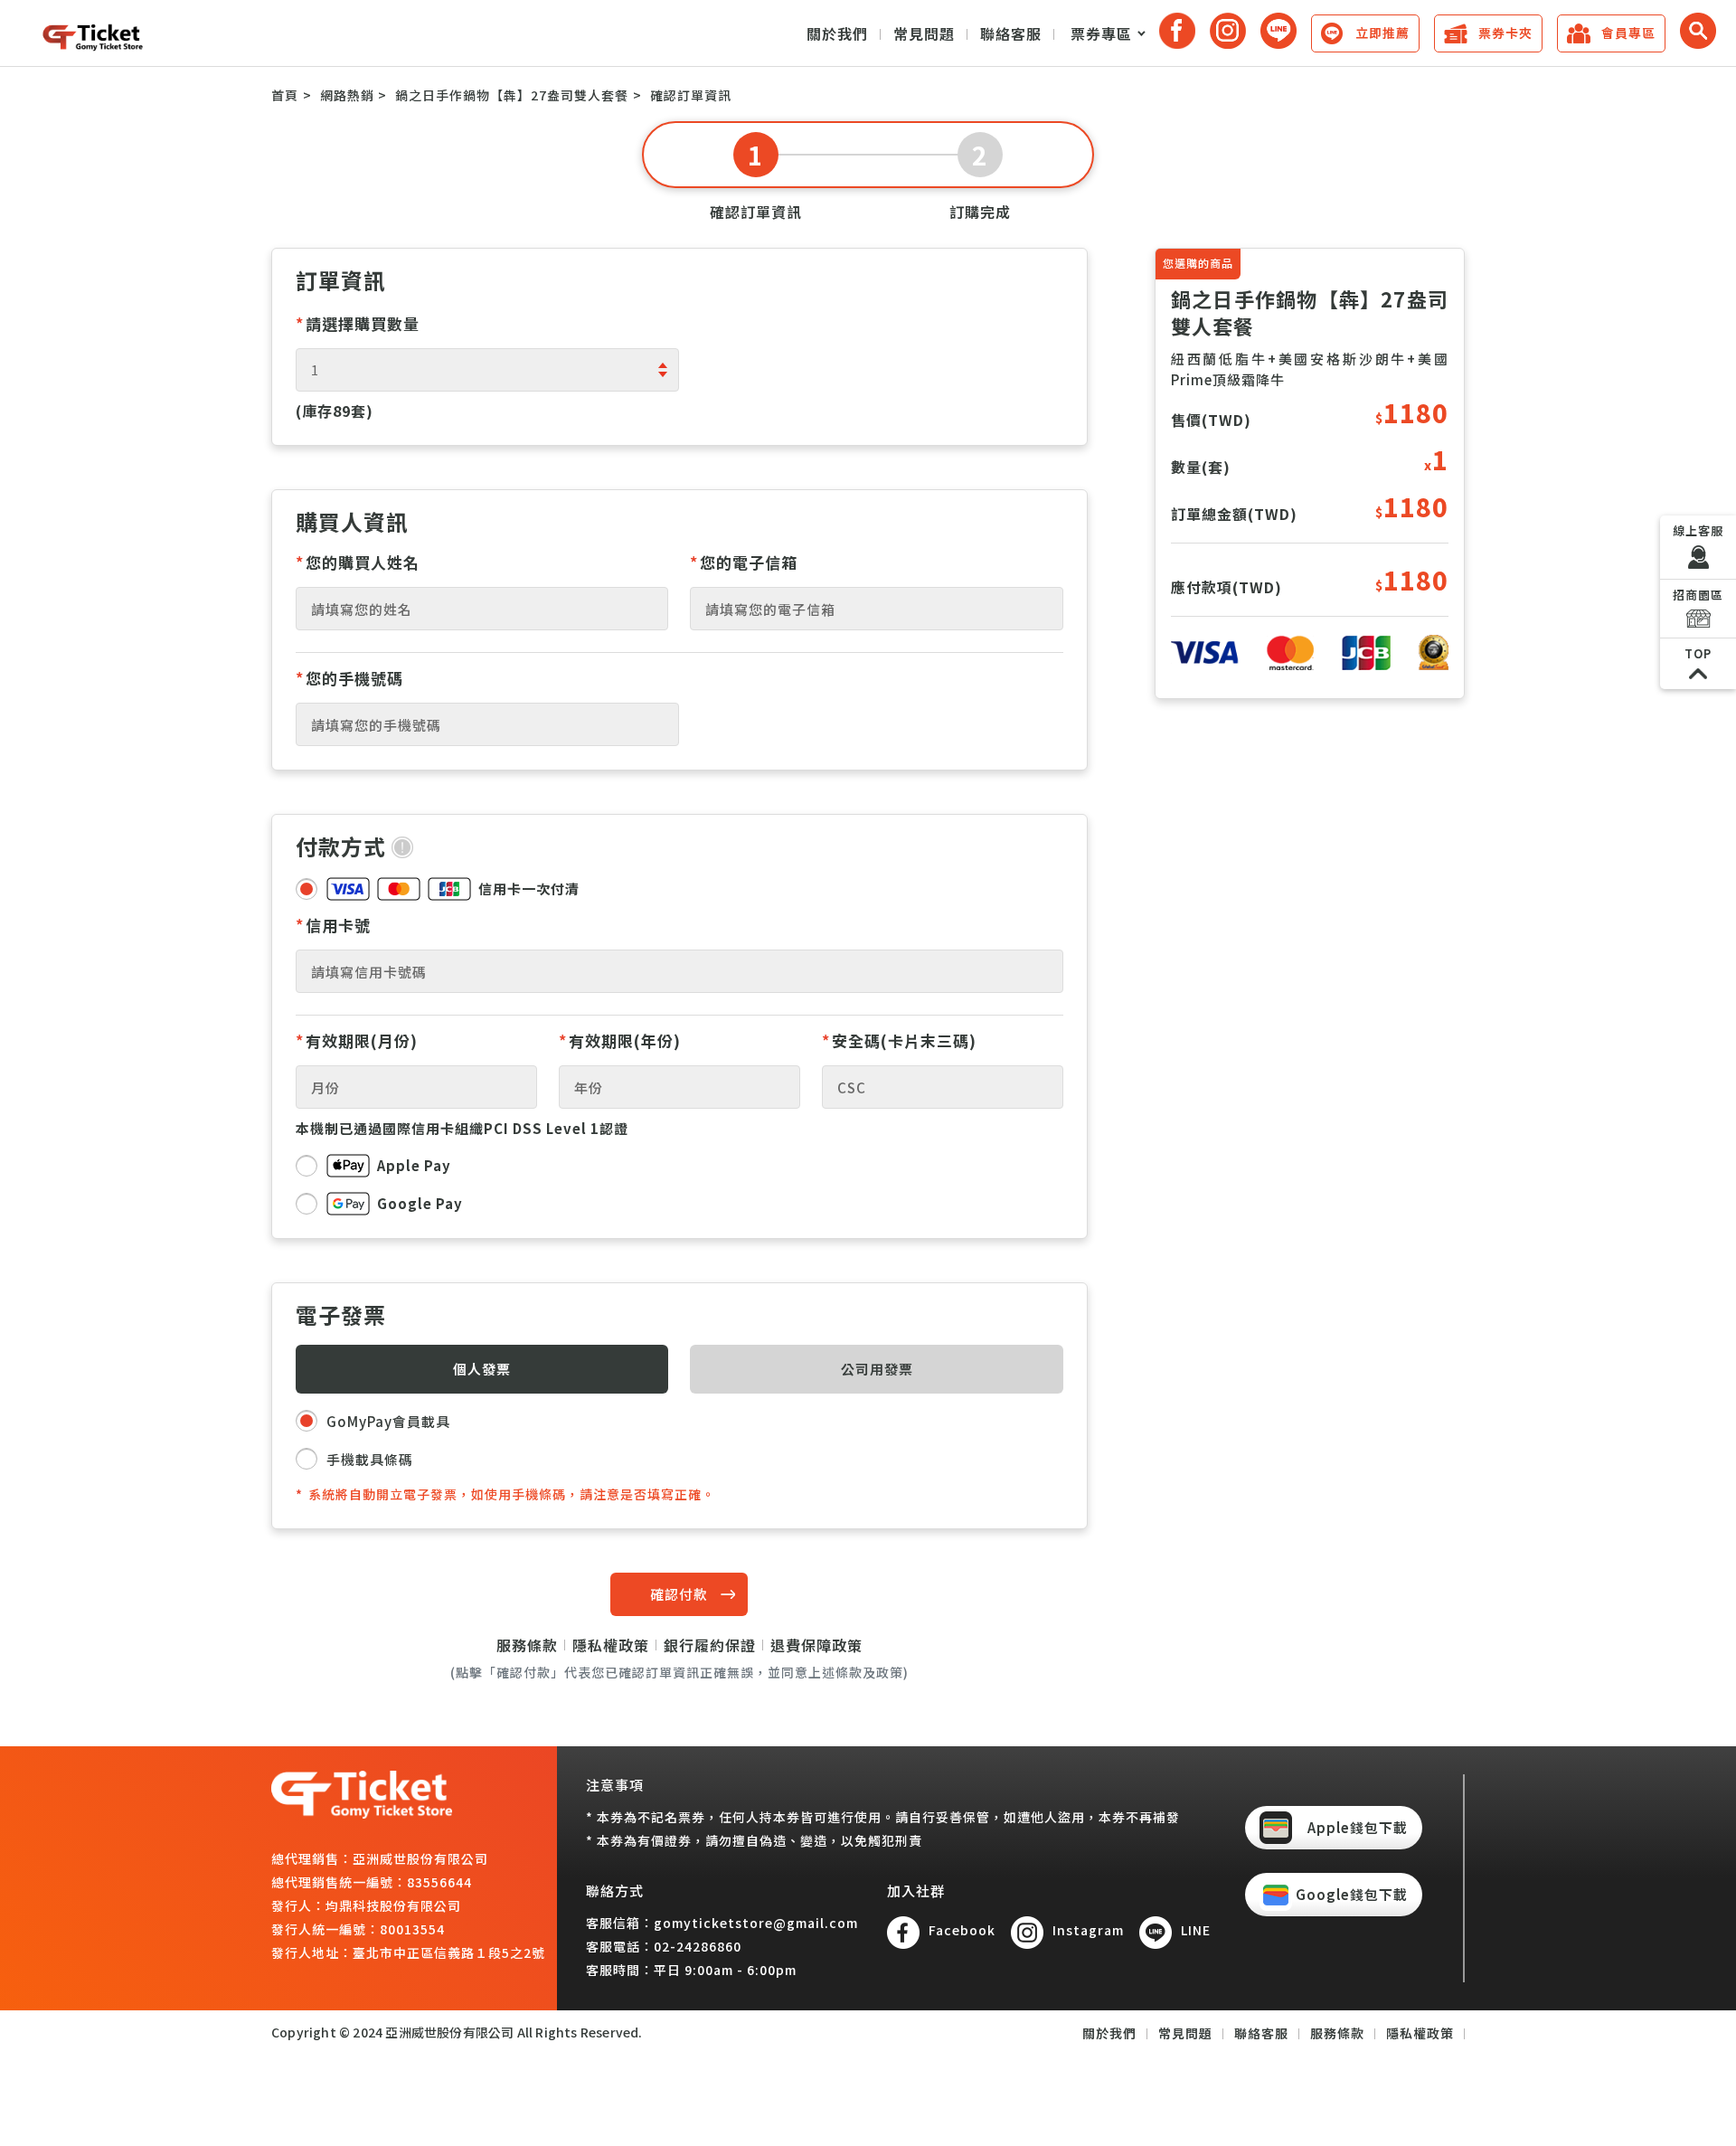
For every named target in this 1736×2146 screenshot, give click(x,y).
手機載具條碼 (370, 1459)
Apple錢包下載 (1358, 1827)
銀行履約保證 (710, 1645)
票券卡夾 (1505, 33)
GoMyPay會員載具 (388, 1421)
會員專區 (1628, 33)
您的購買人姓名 (358, 562)
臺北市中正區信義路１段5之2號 (449, 1952)
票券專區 (1101, 33)
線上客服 (1698, 530)
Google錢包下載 (1352, 1894)
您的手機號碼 (349, 678)
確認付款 (679, 1594)
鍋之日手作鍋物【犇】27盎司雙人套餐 (512, 95)
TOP (1698, 653)
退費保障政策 (816, 1645)
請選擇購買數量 (358, 323)
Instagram (1088, 1930)
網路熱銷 (347, 95)
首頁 (285, 95)
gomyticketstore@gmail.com (756, 1923)
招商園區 (1698, 595)
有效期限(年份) (620, 1040)
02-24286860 (698, 1946)
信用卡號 (333, 925)
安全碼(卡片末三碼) (899, 1040)
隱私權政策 (611, 1645)
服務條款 (527, 1645)
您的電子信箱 (744, 562)
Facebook (962, 1930)
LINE (1196, 1930)
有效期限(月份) (357, 1040)
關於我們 (837, 33)
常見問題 (924, 33)
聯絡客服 (1011, 33)
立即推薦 (1382, 33)
